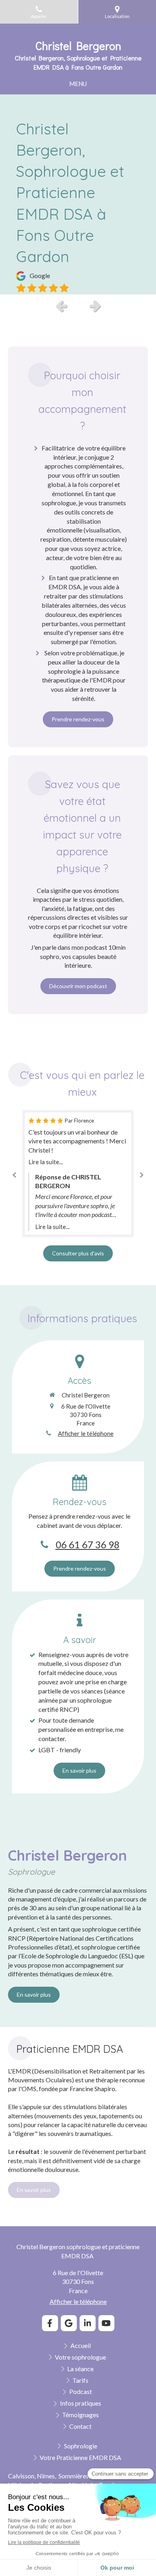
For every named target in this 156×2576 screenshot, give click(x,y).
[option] (78, 194)
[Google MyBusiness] (69, 2323)
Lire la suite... (46, 1162)
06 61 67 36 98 (88, 1544)
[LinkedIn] (88, 2323)
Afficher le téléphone (86, 1433)
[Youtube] (106, 2323)
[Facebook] (50, 2323)
